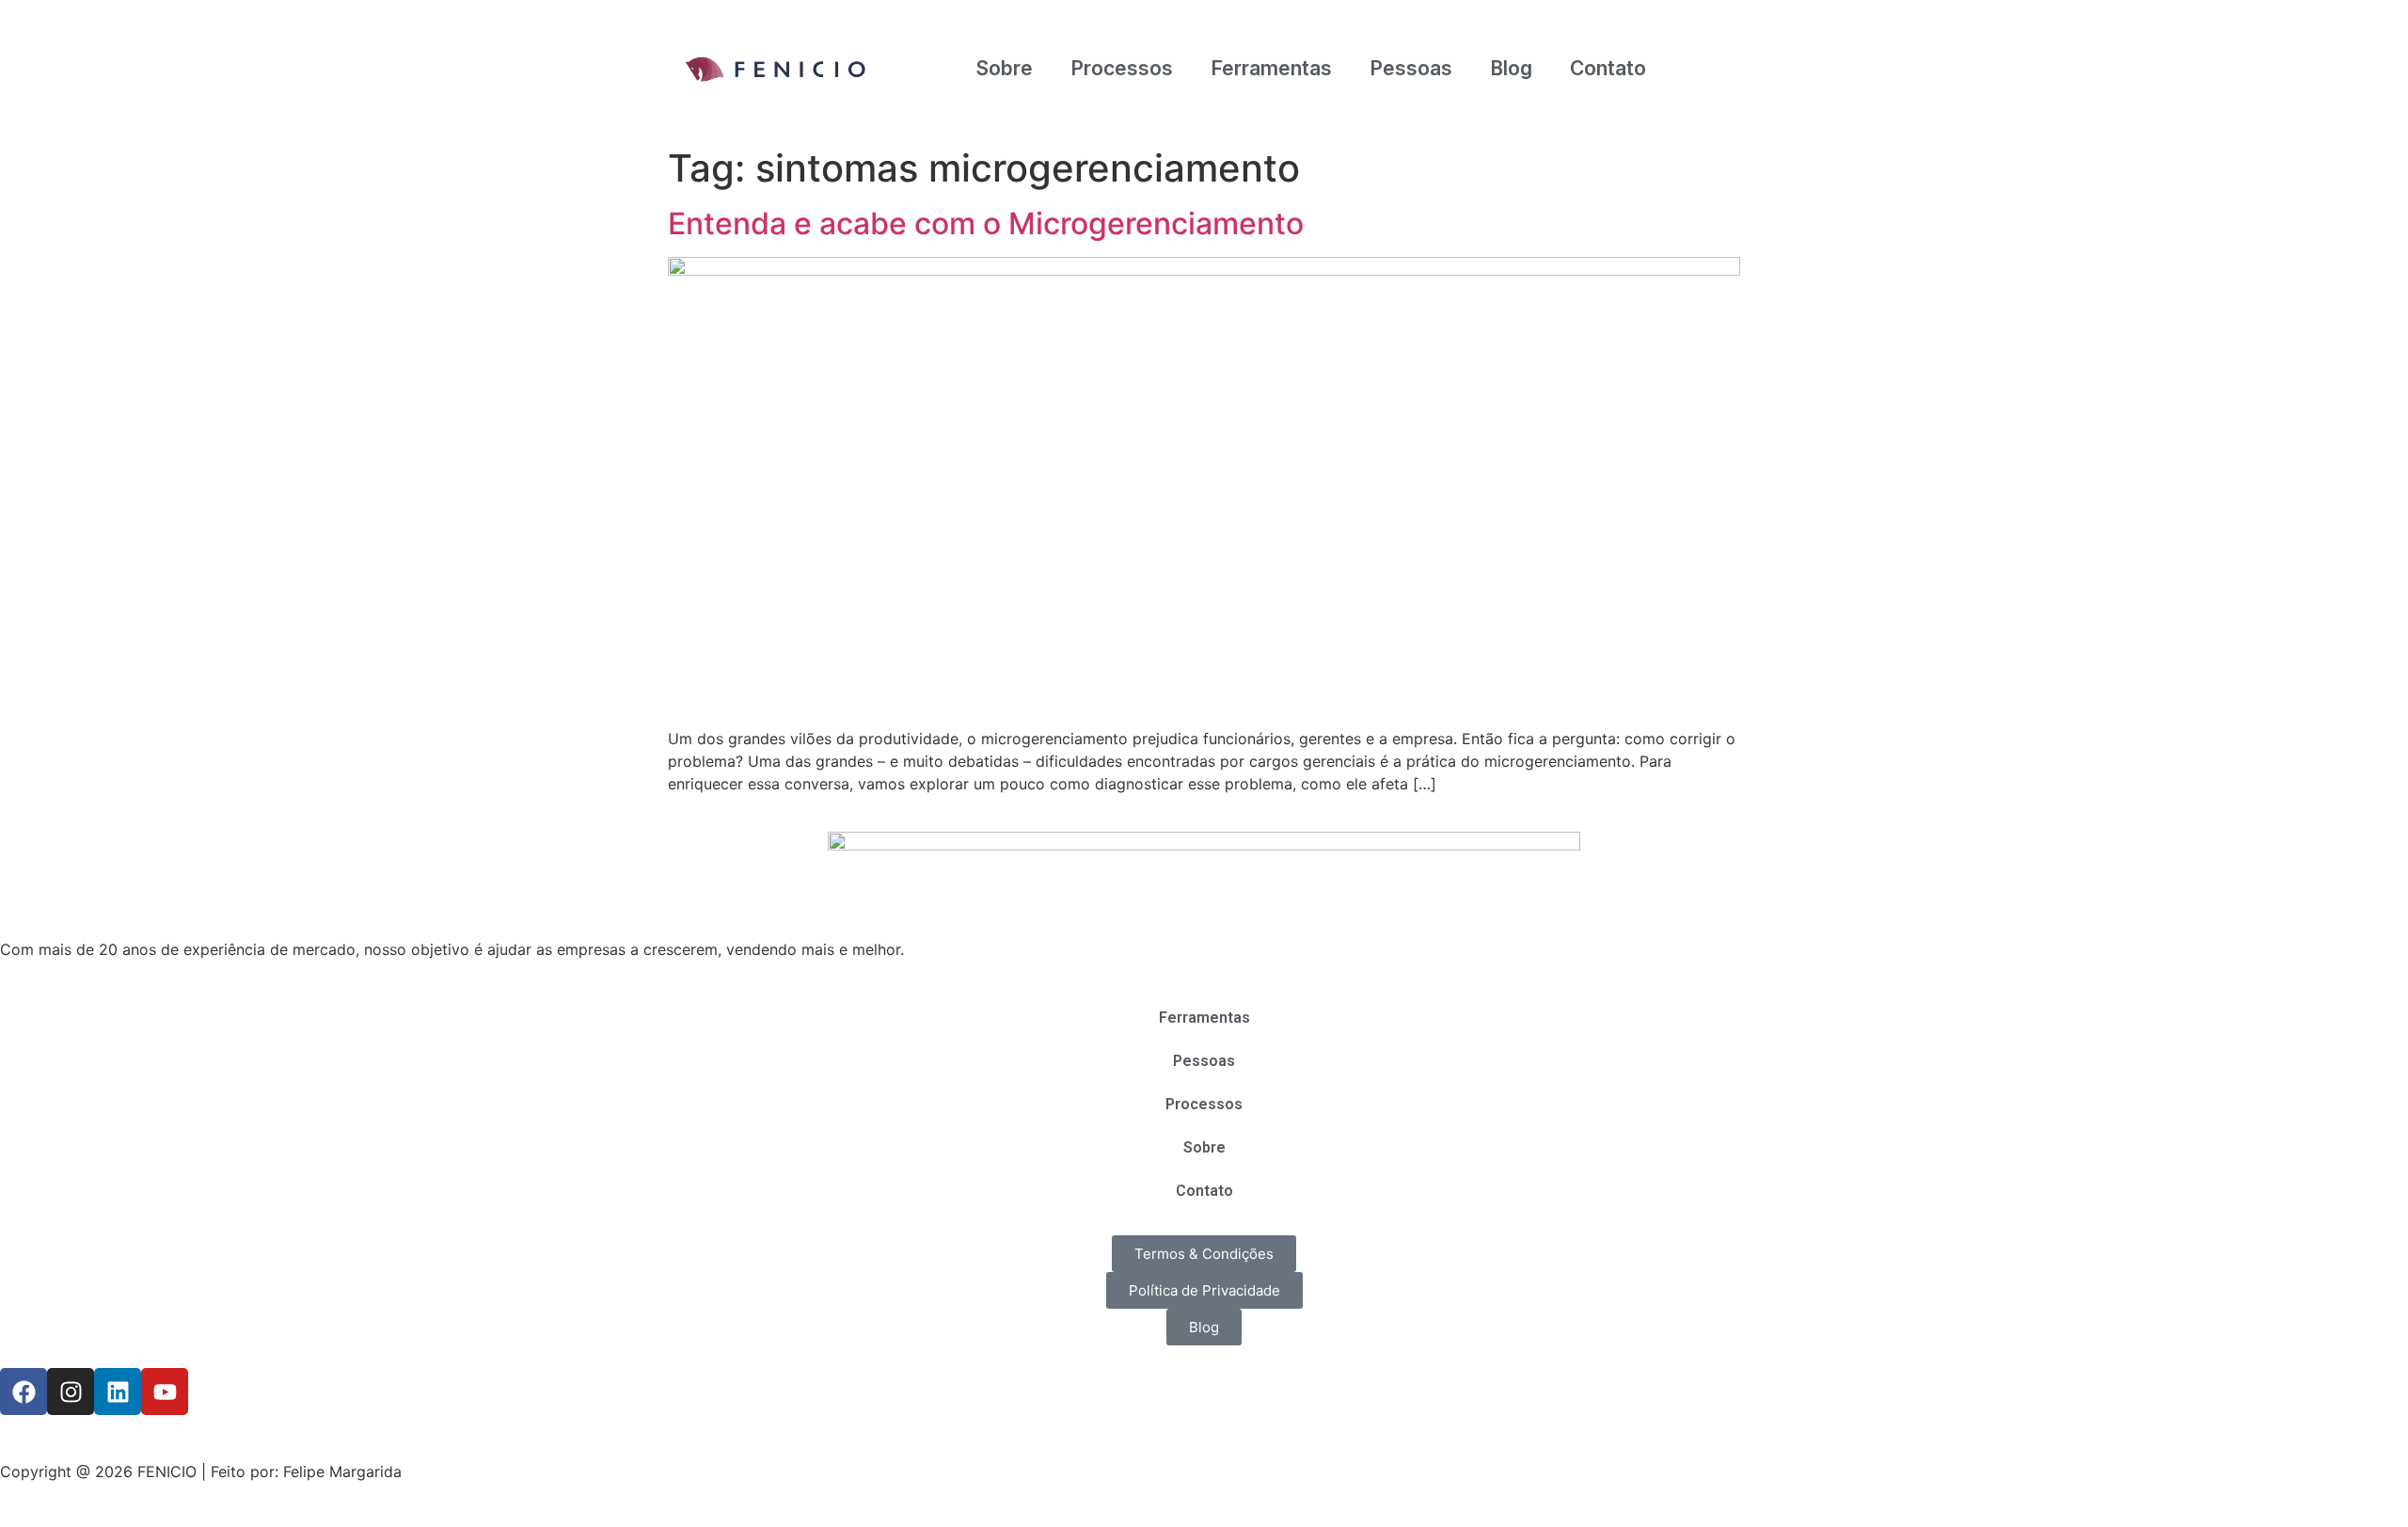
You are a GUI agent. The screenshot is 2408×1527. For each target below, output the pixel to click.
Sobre (1005, 68)
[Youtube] (165, 1392)
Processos (1122, 68)
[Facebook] (24, 1392)
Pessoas (1411, 68)
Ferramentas (1271, 68)
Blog (1511, 68)
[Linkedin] (118, 1392)
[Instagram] (71, 1392)
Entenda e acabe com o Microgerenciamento (986, 223)
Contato (1608, 68)
